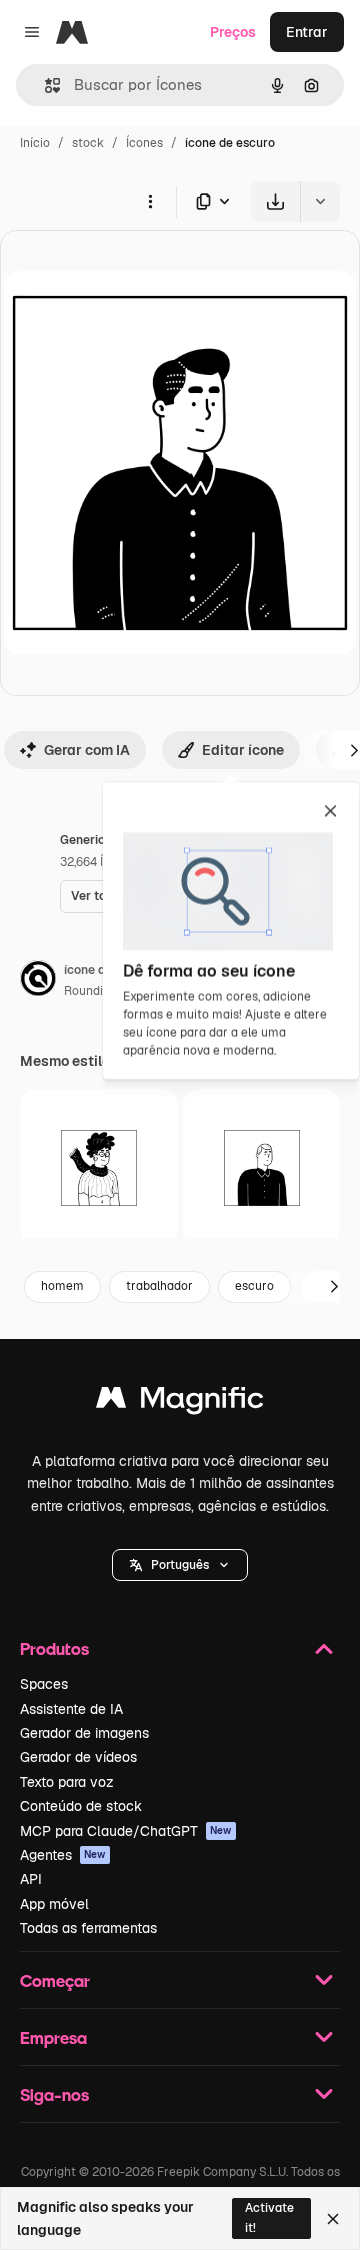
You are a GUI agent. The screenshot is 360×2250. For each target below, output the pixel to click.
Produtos (54, 1648)
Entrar (307, 32)
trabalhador (159, 1286)
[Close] (333, 2219)
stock (88, 143)
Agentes (63, 1855)
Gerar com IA (87, 750)
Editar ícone (243, 750)
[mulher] (99, 1168)
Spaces (44, 1684)
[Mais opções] (150, 201)
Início (35, 143)
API (31, 1879)
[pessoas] (262, 1168)
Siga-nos (54, 2094)
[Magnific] (180, 1402)
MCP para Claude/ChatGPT (126, 1831)
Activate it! (269, 2217)
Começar (55, 1980)
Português (180, 1565)
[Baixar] (275, 201)
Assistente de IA (71, 1709)
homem (62, 1286)
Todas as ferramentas (88, 1928)
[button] (180, 1565)
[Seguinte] (334, 1287)
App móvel (54, 1904)
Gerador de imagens (84, 1733)
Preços (233, 32)
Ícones (144, 143)
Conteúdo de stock (81, 1806)
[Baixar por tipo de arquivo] (214, 201)
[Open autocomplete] (44, 85)
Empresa (53, 2037)
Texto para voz (67, 1782)
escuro (254, 1286)
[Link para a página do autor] (38, 981)
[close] (330, 812)
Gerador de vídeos (78, 1757)
